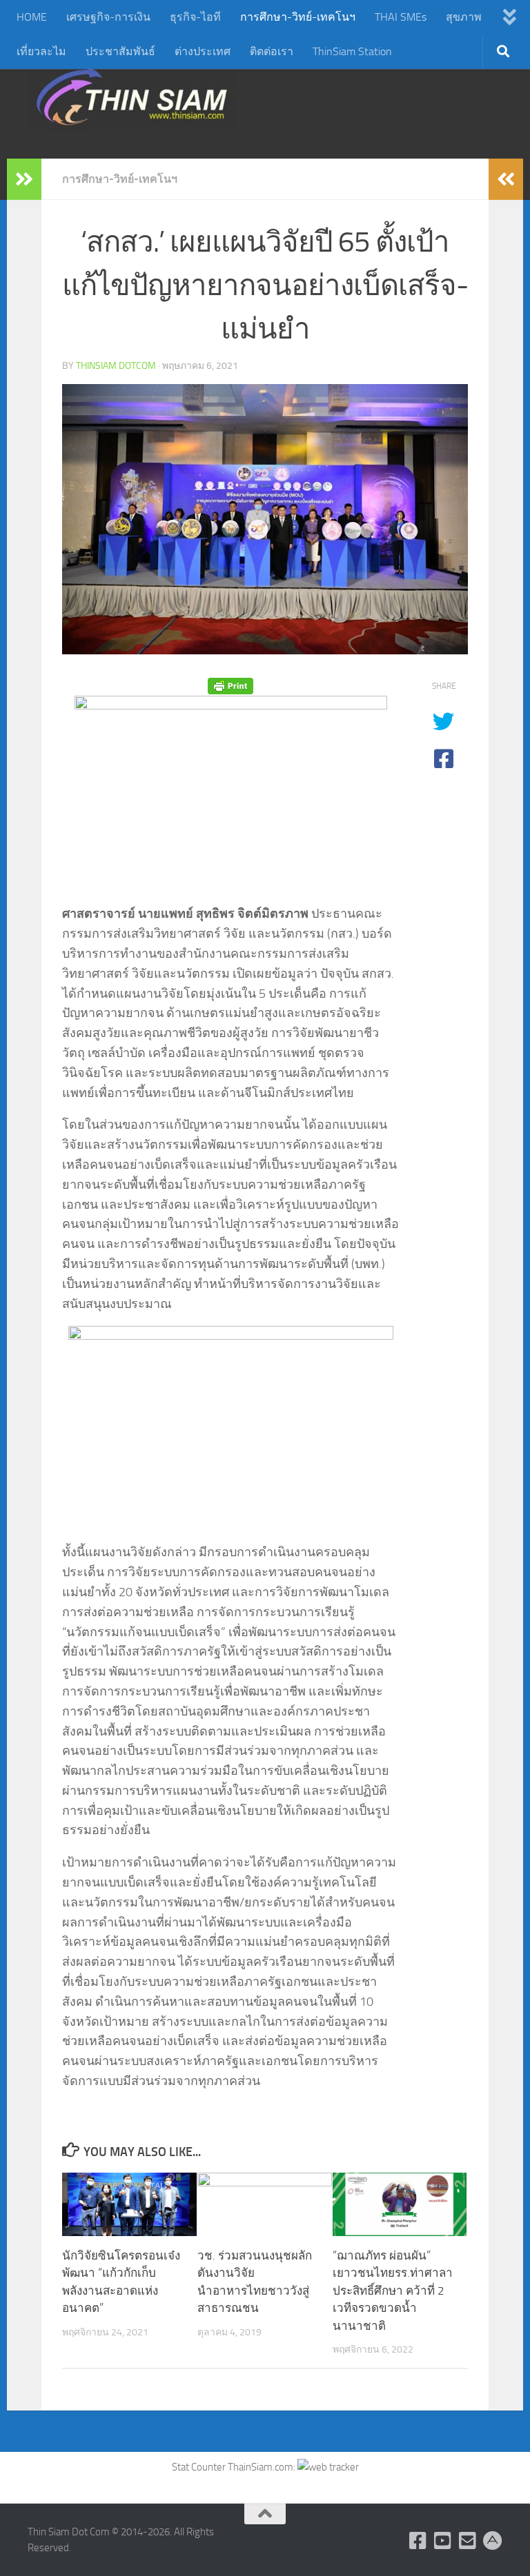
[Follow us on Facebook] (418, 2541)
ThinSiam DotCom (116, 366)
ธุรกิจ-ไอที (195, 17)
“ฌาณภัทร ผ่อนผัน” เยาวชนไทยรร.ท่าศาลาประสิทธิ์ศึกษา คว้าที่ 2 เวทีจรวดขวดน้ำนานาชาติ (393, 2291)
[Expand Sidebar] (24, 179)
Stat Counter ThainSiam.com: (235, 2467)
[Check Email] (468, 2541)
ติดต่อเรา (272, 51)
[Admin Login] (493, 2541)
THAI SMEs (401, 17)
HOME (32, 17)
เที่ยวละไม (41, 51)
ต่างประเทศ (203, 51)
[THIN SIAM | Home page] (132, 97)
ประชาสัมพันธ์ (120, 51)
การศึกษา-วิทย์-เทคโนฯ (298, 17)
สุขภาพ (464, 17)
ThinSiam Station (352, 51)
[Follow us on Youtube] (443, 2541)
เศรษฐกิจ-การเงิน (108, 17)
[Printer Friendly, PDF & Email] (230, 686)
